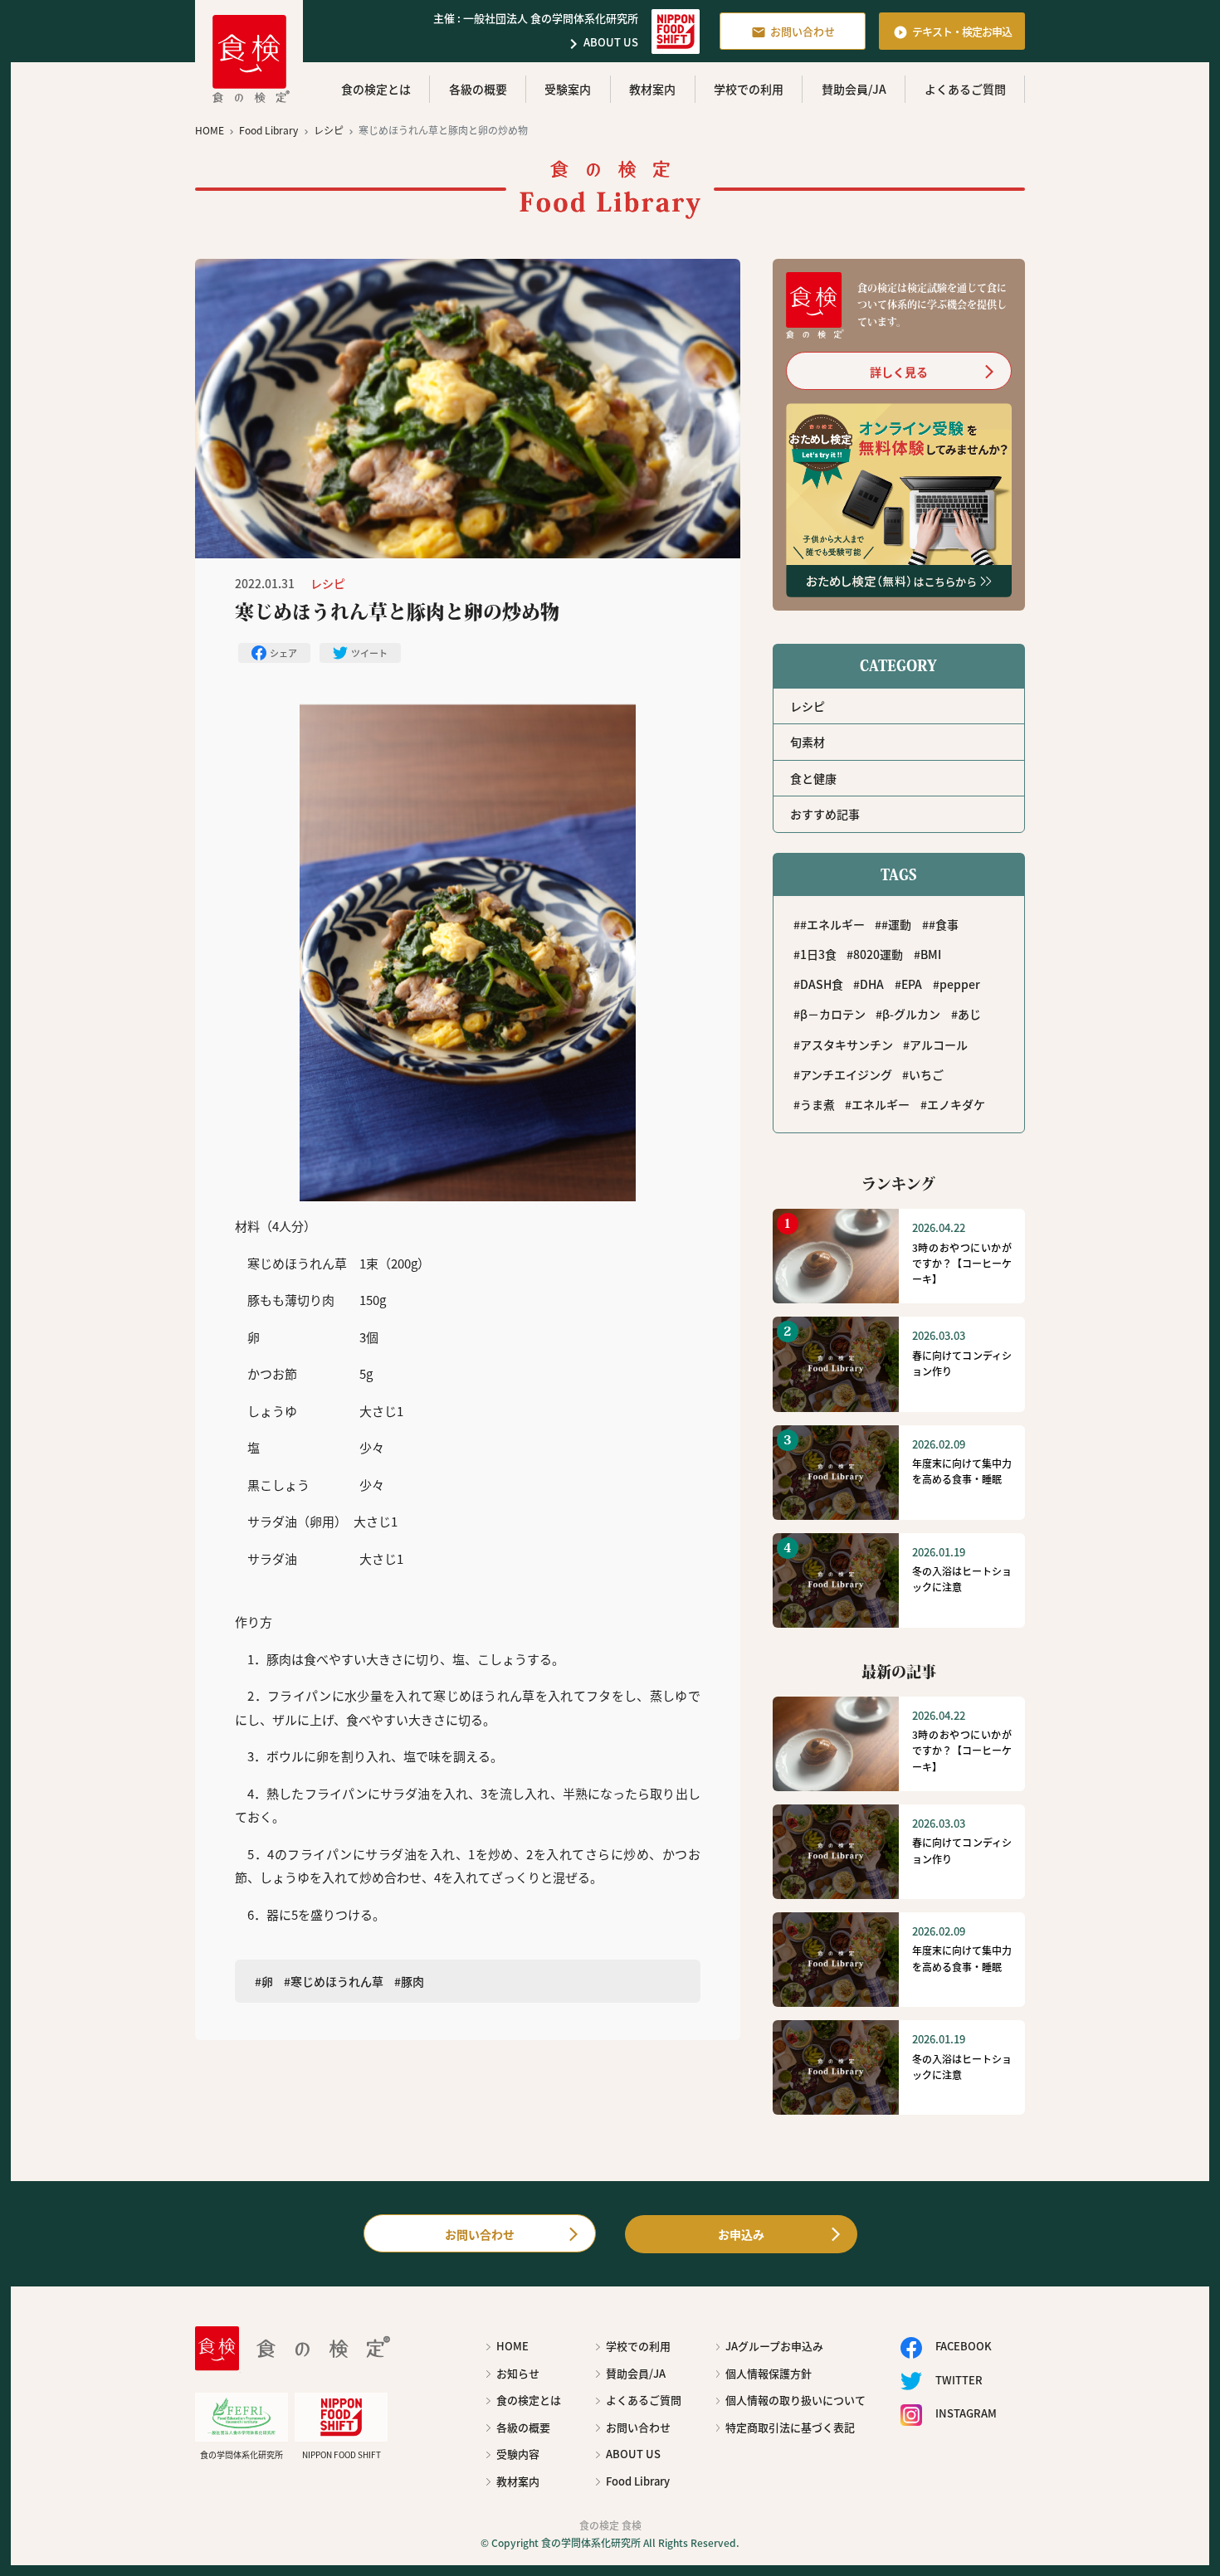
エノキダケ (956, 1104)
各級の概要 (478, 89)
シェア (283, 653)
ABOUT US (601, 44)
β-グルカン (911, 1014)
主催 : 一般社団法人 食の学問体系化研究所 (536, 18)
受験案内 (568, 89)
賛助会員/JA (854, 89)
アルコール (939, 1045)
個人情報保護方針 (769, 2373)
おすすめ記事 (825, 814)
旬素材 (808, 742)
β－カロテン (833, 1014)
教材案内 (652, 89)
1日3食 (818, 954)
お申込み (741, 2234)
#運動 (896, 924)
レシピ (808, 706)
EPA (912, 984)
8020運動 (878, 954)
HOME (512, 2346)
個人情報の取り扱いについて (795, 2400)
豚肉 (412, 1981)
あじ (969, 1014)
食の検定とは (376, 89)
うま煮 (817, 1104)
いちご (926, 1074)
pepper (960, 984)
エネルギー (881, 1104)
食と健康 (813, 778)
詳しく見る (899, 372)
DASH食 (822, 984)
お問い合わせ (793, 32)
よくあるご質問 (965, 89)
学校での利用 (749, 89)
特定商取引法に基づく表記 (790, 2427)
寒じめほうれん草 (337, 1981)
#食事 (944, 924)
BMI (931, 954)
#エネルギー (832, 924)
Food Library (638, 2481)
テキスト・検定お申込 (952, 32)
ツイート (369, 653)
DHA (872, 984)
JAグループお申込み (774, 2346)
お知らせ (518, 2373)
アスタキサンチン (847, 1045)
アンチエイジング (846, 1074)
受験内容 (518, 2454)
